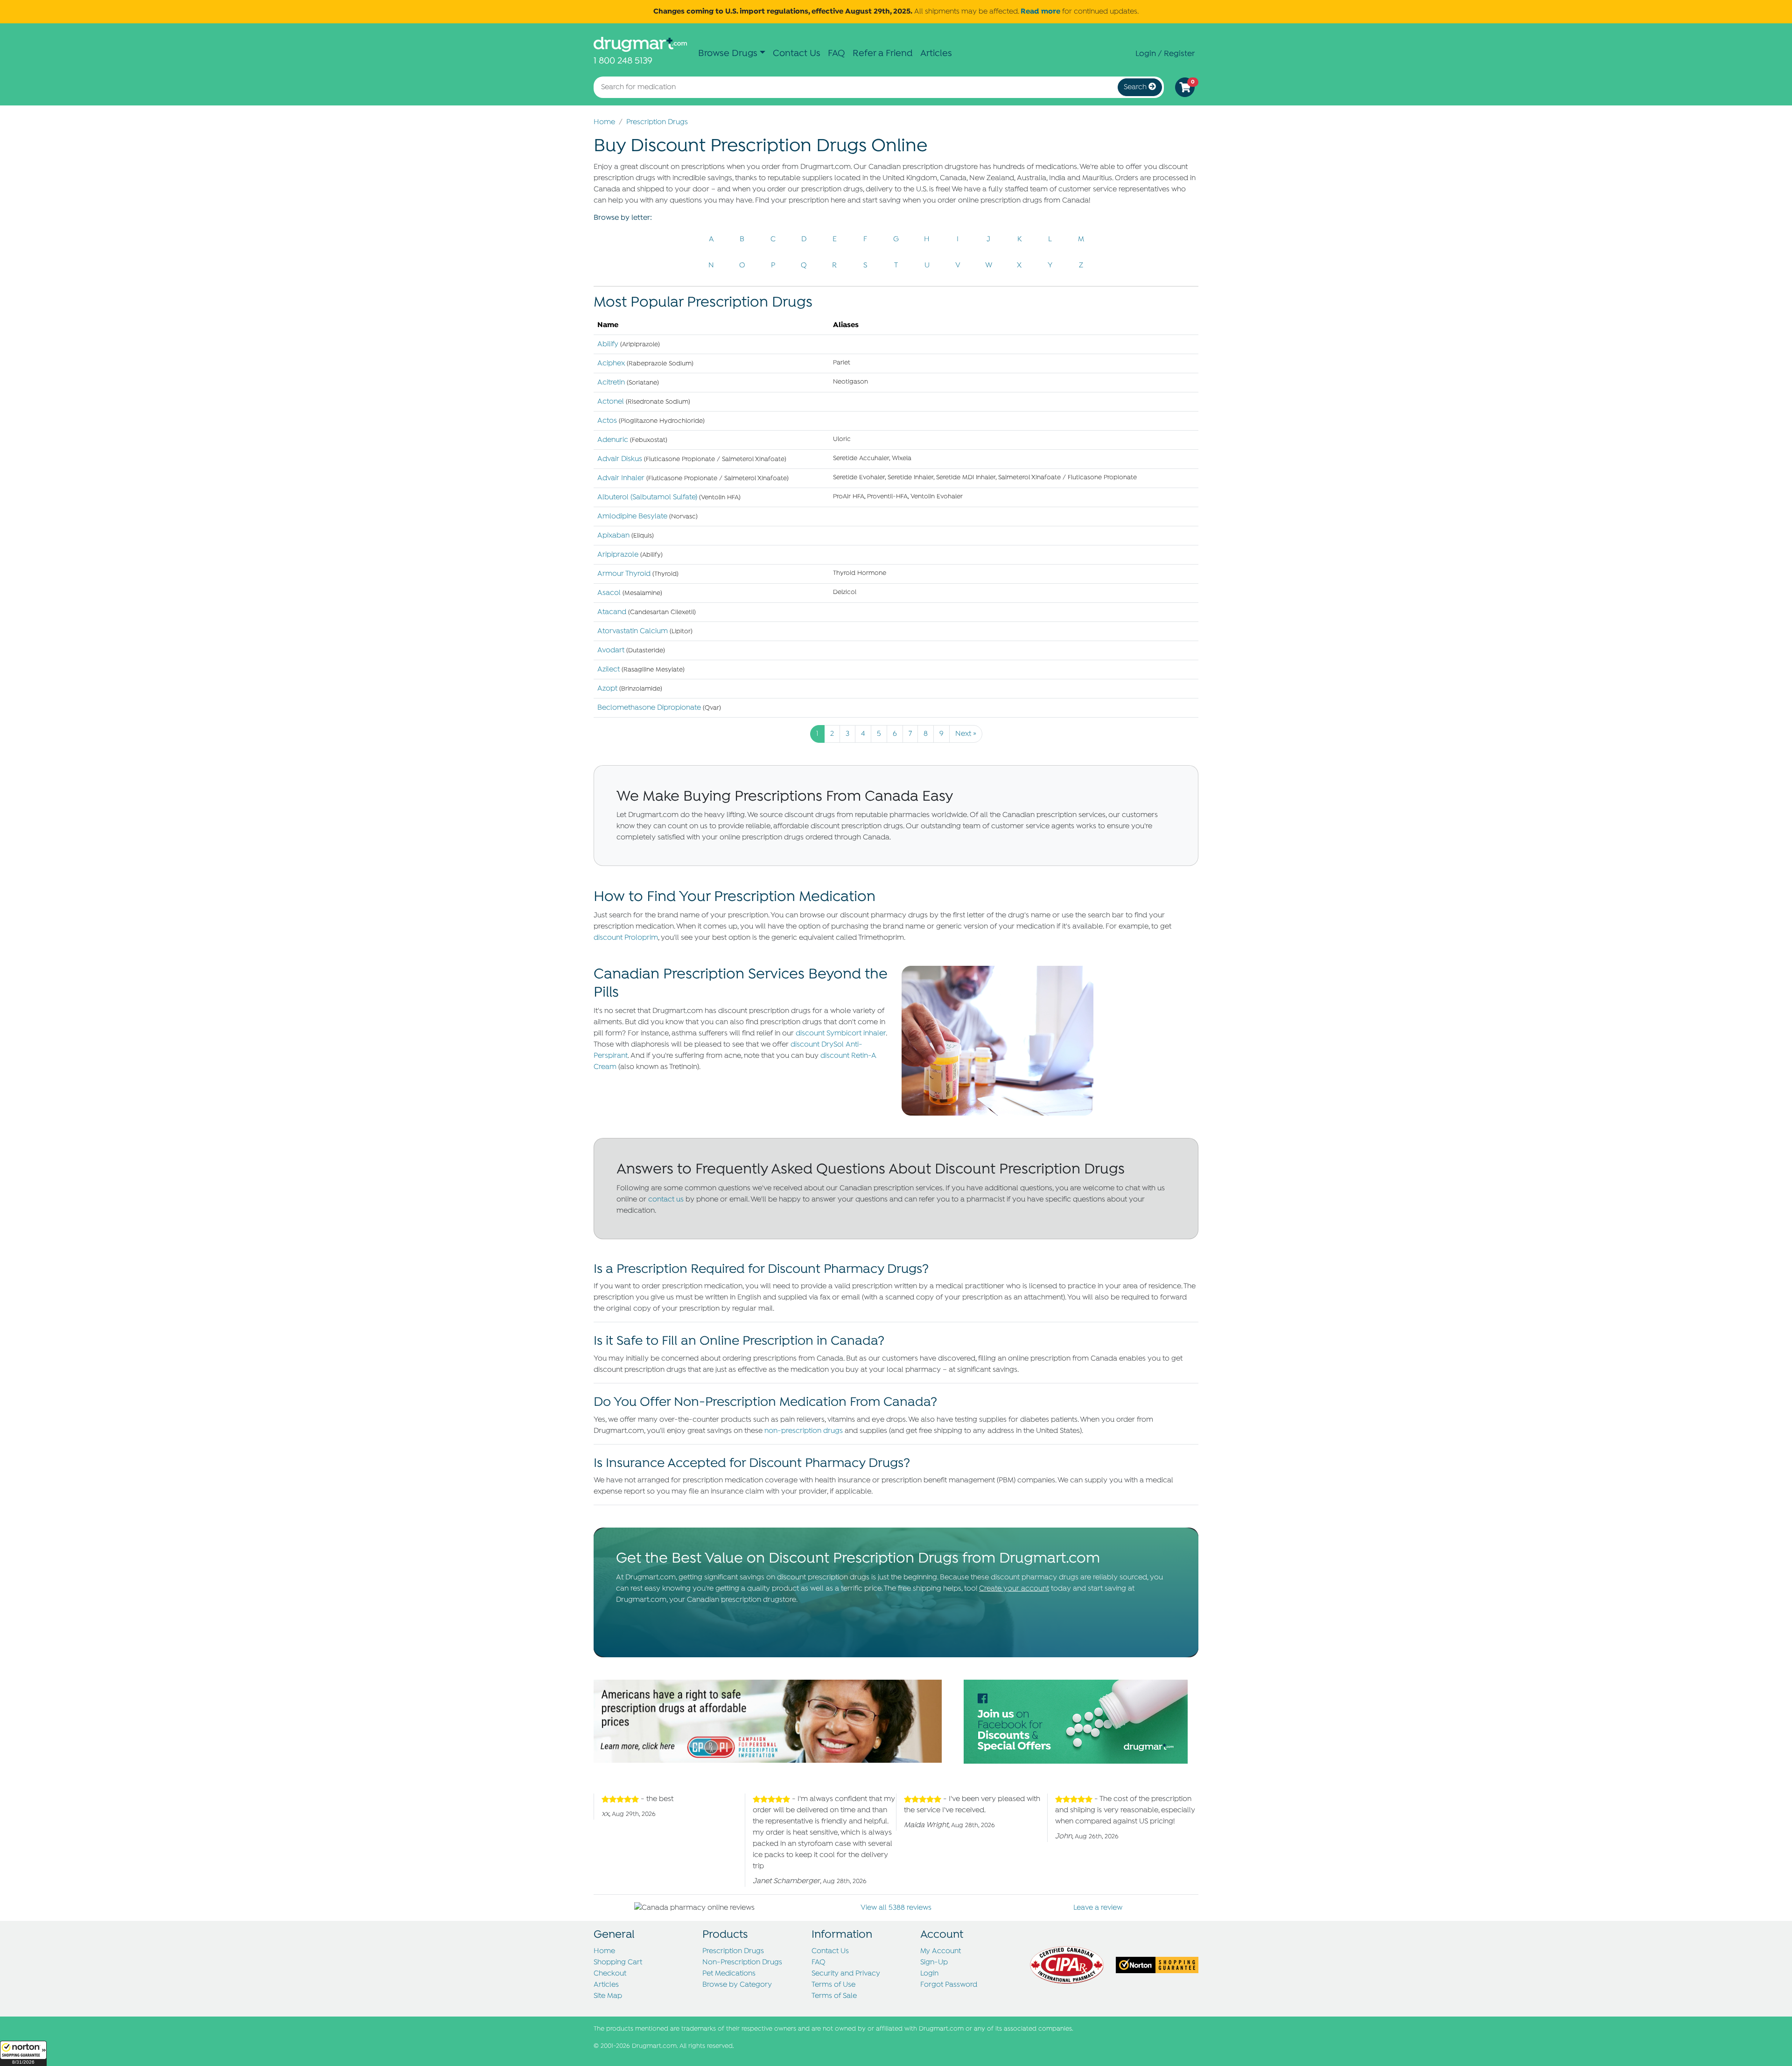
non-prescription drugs (804, 1431)
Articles (936, 53)
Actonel (611, 402)
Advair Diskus (620, 459)
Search (1136, 87)
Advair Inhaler (621, 478)
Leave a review (1098, 1908)
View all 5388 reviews (896, 1908)
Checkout (610, 1974)
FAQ (836, 53)
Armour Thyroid (624, 574)
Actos (607, 421)
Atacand (612, 612)
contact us (666, 1200)
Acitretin (611, 383)
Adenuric (613, 440)
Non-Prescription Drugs (742, 1962)
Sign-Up (934, 1962)
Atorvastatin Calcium (633, 631)
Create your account (1014, 1589)
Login (929, 1974)
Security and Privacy (846, 1974)
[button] (23, 2053)
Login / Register (1165, 54)
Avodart (611, 650)
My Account (941, 1951)
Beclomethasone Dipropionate (649, 708)
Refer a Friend (883, 53)
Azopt (607, 689)
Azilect (609, 670)
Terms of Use (833, 1985)
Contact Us (797, 53)
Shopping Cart (618, 1962)
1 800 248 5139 (623, 61)
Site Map (608, 1996)
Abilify (608, 344)
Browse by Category (737, 1985)
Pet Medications (729, 1974)
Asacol (609, 593)
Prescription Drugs (657, 122)
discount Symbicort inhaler (841, 1033)
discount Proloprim (626, 938)
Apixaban (613, 536)
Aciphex (611, 363)
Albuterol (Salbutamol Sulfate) (647, 497)
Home (604, 122)
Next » (966, 734)
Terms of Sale (834, 1996)
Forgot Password (949, 1985)
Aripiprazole (618, 555)
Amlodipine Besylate (632, 516)
